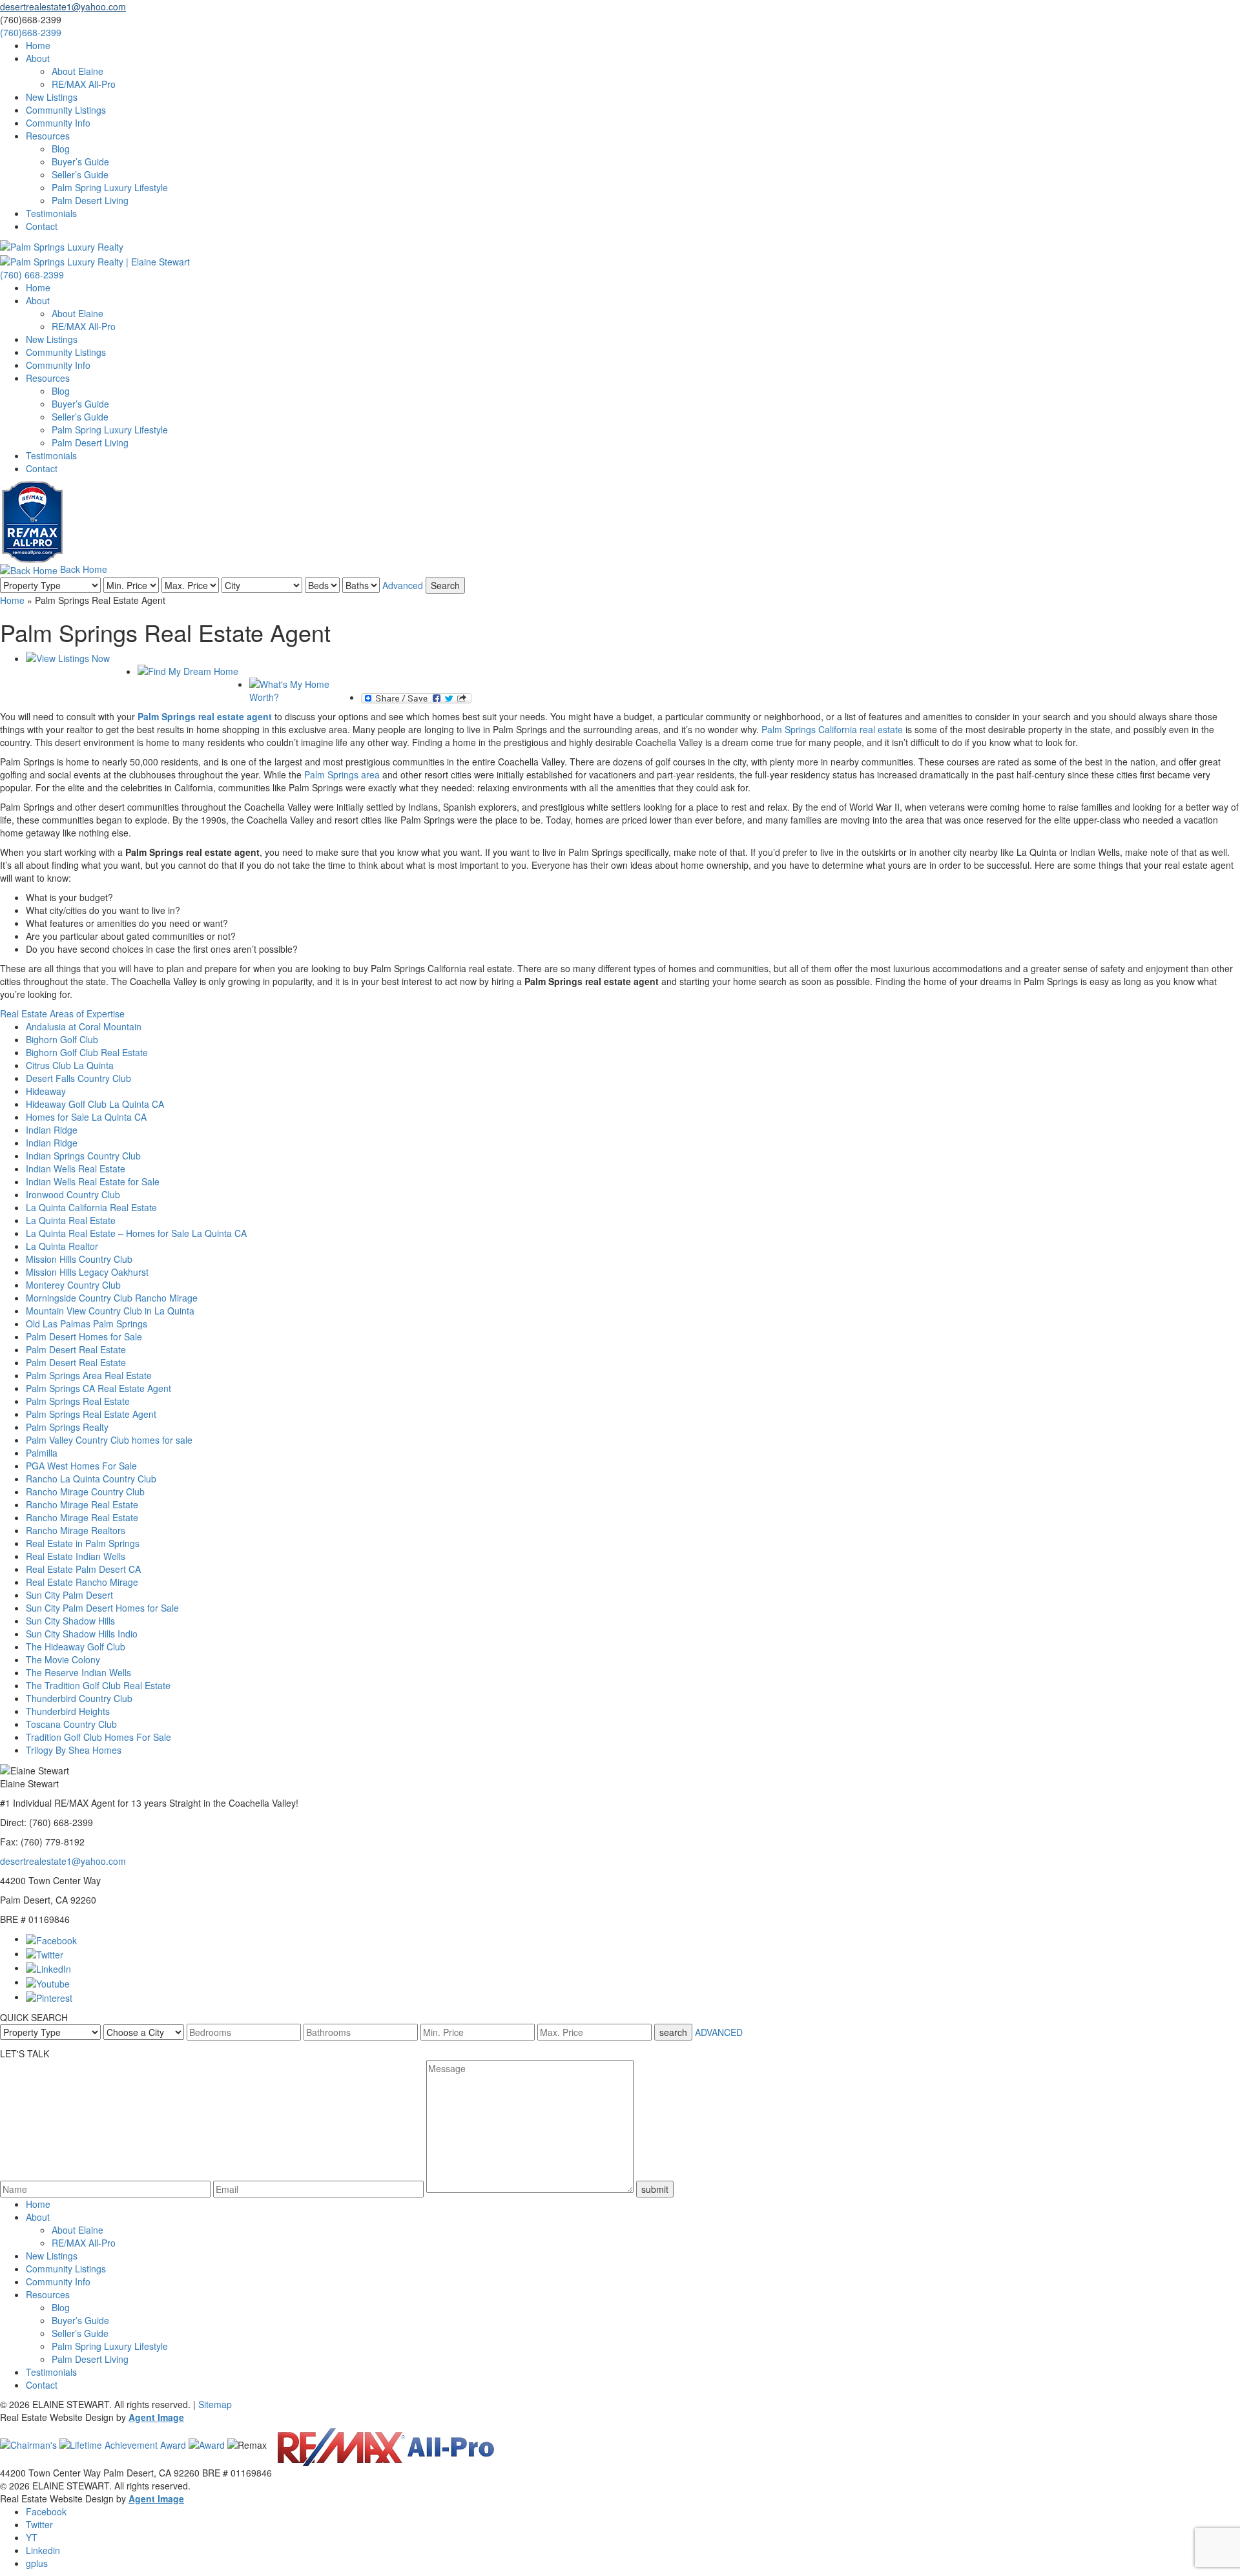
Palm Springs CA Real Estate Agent (98, 1388)
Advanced (403, 585)
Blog (61, 149)
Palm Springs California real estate (832, 729)
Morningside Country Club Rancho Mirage (112, 1298)
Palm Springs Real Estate (78, 1401)
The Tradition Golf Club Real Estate (98, 1685)
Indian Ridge (52, 1130)
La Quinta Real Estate (71, 1220)
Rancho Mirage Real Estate (82, 1504)
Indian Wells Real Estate (76, 1169)
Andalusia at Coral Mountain (84, 1026)
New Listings (52, 97)
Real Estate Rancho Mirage (82, 1582)
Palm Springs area (342, 774)
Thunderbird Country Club (79, 1698)
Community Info (58, 123)
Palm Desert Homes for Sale (84, 1336)
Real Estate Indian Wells (76, 1556)
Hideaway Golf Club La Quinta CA (95, 1104)
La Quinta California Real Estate (91, 1207)
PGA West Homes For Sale (81, 1466)
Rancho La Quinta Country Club (91, 1479)
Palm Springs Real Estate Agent (91, 1414)
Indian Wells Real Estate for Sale (93, 1181)
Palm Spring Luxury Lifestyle (110, 187)
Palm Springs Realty (67, 1427)
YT (32, 2537)
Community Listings (66, 110)
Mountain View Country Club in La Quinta (110, 1311)
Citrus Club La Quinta (70, 1065)
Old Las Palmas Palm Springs (87, 1324)
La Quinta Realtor (62, 1246)
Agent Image (156, 2417)
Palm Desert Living (90, 200)
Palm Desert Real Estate (76, 1349)
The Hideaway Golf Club (76, 1646)
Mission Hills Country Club (79, 1259)
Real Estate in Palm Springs (83, 1543)
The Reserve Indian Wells (78, 1672)
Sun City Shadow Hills (70, 1621)
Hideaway (46, 1091)
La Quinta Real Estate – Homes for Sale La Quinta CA (136, 1233)
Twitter (39, 2524)
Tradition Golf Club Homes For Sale (98, 1737)
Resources (48, 136)
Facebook (46, 2511)
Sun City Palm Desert (69, 1595)
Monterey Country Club (73, 1285)
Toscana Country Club (71, 1724)
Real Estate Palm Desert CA (83, 1569)
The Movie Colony (63, 1659)
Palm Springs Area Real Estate (89, 1375)
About (38, 58)
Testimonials (51, 213)
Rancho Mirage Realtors (76, 1530)
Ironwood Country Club (73, 1194)
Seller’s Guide (80, 174)
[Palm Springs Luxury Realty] (62, 245)
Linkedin (43, 2550)
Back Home (82, 569)
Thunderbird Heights (68, 1711)
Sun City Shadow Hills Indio (82, 1634)
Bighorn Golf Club (62, 1039)
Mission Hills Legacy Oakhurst (87, 1272)
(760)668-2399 (31, 32)
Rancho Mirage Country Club (85, 1491)
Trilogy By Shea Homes (74, 1750)
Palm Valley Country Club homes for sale (109, 1440)
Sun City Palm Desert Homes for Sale (102, 1608)
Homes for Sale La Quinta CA (86, 1117)
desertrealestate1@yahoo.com (63, 1861)
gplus (37, 2563)
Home (38, 45)
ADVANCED (719, 2032)
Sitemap (215, 2404)
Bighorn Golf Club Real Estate (87, 1052)
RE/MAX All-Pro (84, 84)
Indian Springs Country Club (83, 1156)
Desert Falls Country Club (78, 1078)
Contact (42, 226)
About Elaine (77, 71)
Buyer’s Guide (80, 161)
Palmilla (42, 1453)
